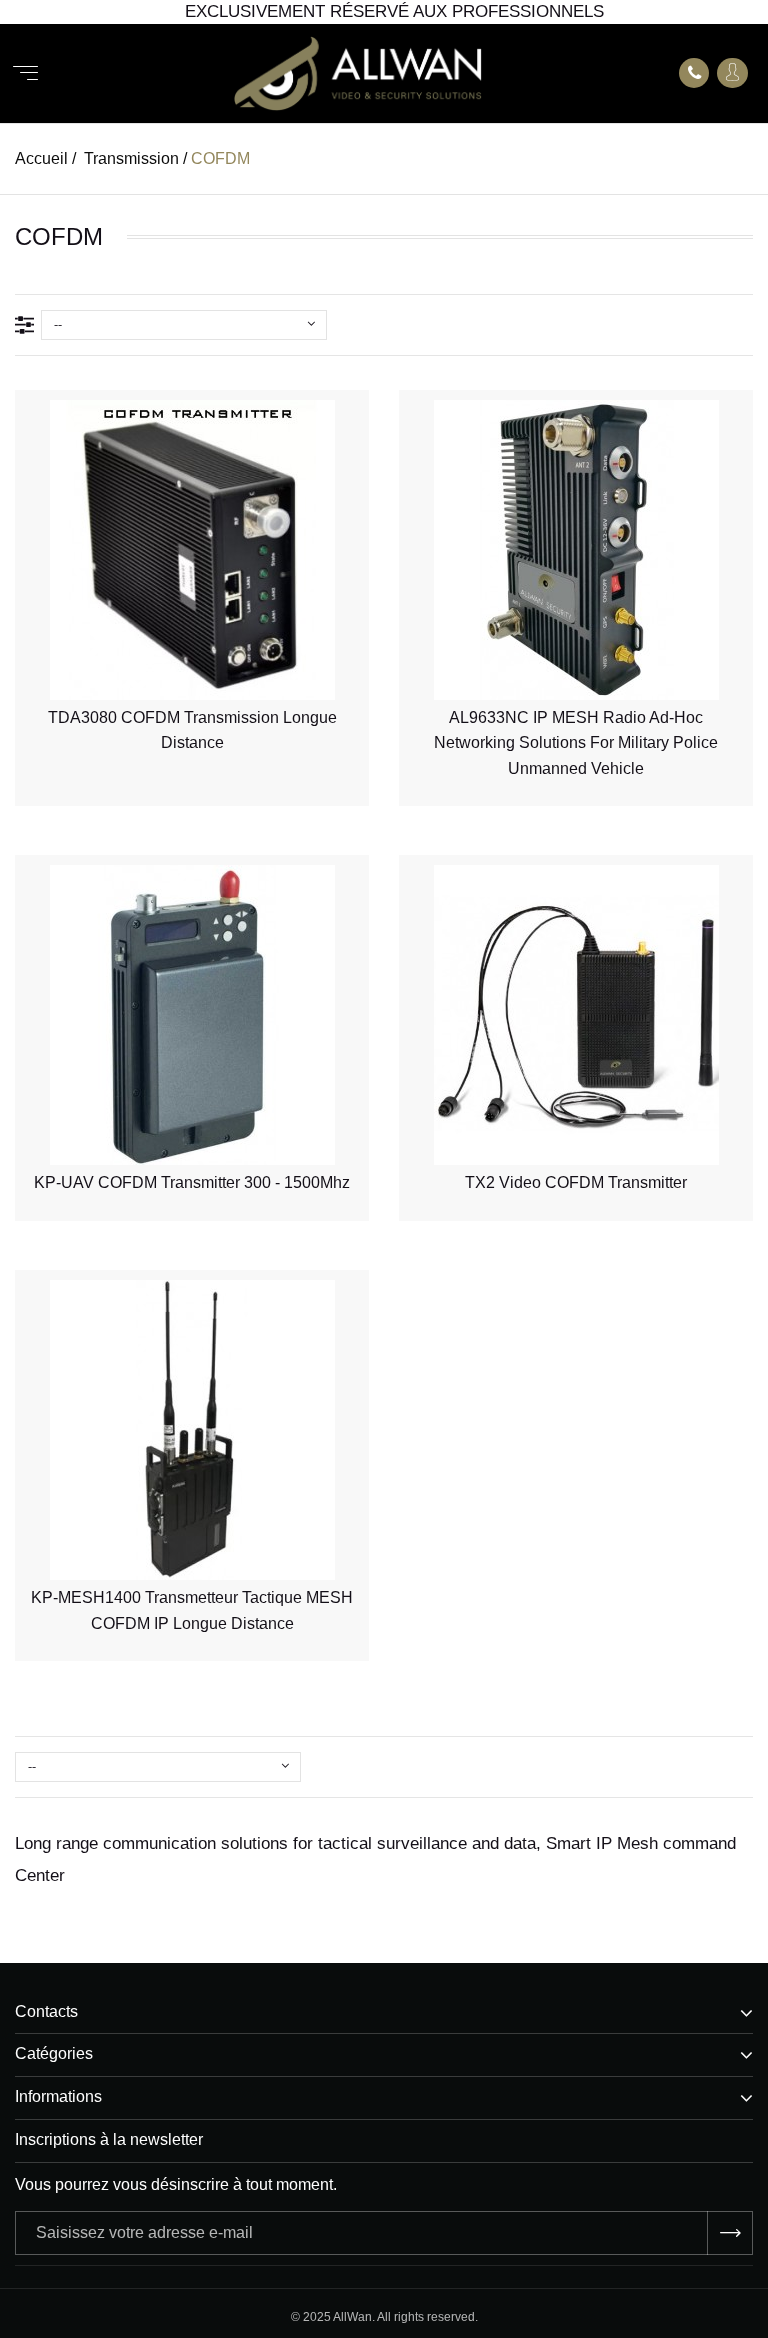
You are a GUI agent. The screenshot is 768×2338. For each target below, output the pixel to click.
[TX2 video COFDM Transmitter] (576, 1015)
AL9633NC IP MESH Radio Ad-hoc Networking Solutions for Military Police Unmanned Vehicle (576, 743)
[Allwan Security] (358, 73)
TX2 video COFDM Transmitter (576, 1182)
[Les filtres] (28, 325)
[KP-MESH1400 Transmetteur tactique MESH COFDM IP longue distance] (192, 1430)
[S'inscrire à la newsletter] (730, 2233)
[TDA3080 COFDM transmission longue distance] (192, 550)
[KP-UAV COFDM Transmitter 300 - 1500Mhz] (192, 1015)
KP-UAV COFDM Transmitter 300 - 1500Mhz (192, 1182)
